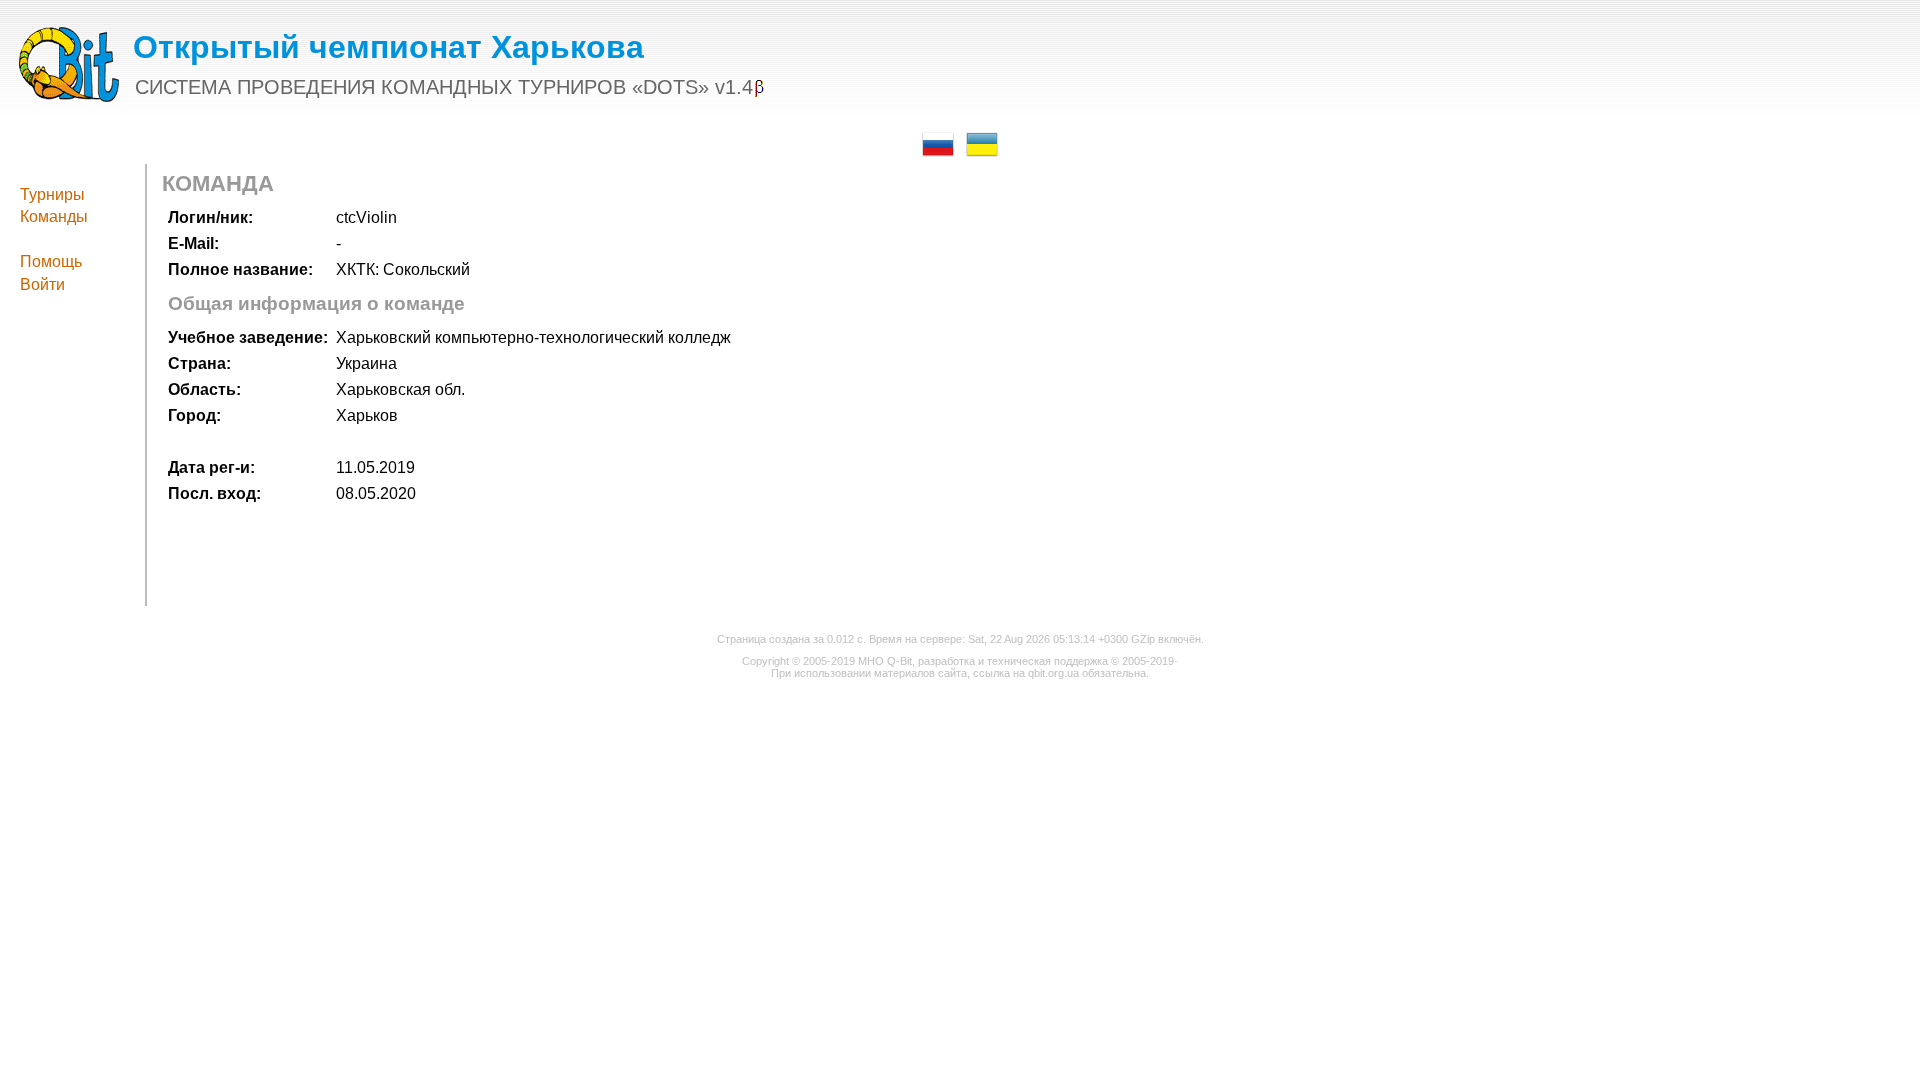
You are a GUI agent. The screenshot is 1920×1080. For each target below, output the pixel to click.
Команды (54, 216)
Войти (42, 284)
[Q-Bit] (69, 96)
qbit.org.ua (1053, 673)
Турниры (52, 194)
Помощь (51, 261)
